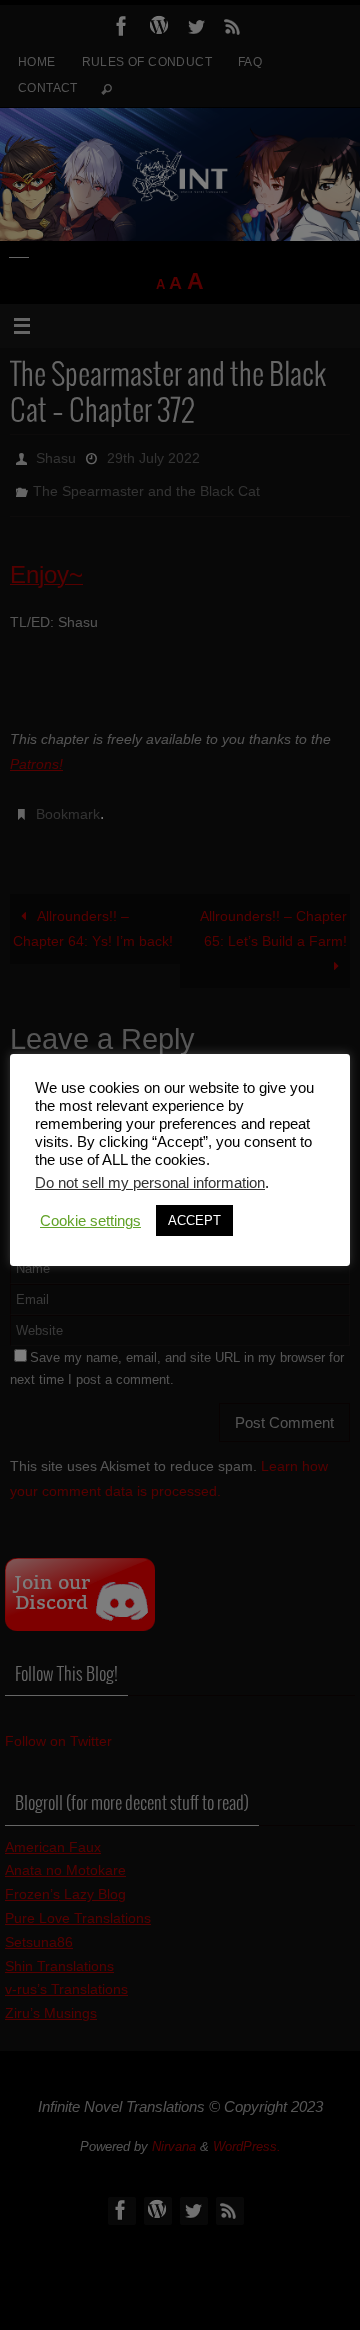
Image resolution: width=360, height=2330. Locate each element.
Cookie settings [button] (90, 1221)
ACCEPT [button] (194, 1220)
